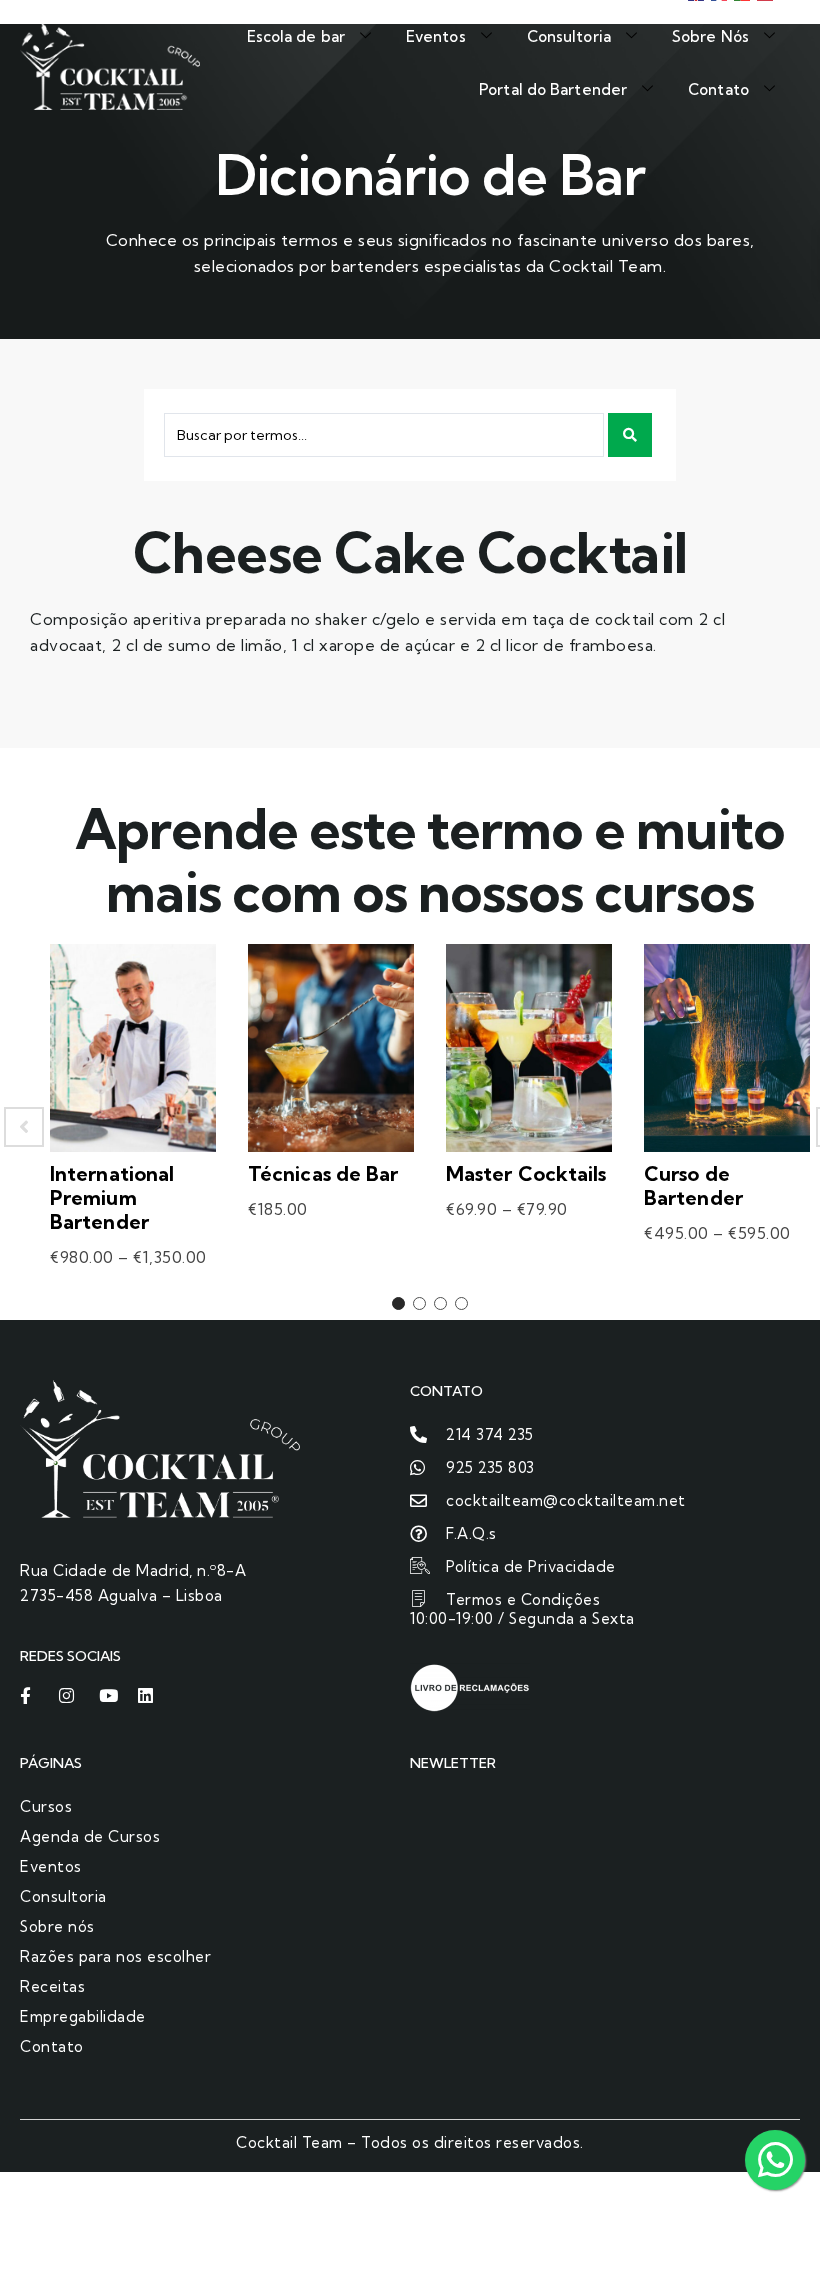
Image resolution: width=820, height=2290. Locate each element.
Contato (718, 89)
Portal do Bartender (553, 89)
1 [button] (398, 1303)
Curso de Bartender (693, 1185)
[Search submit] (630, 435)
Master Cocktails (526, 1173)
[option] (133, 1127)
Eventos (436, 36)
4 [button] (461, 1303)
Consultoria (569, 36)
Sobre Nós (710, 36)
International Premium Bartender (112, 1197)
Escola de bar (296, 36)
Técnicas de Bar (323, 1173)
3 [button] (440, 1303)
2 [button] (419, 1303)
